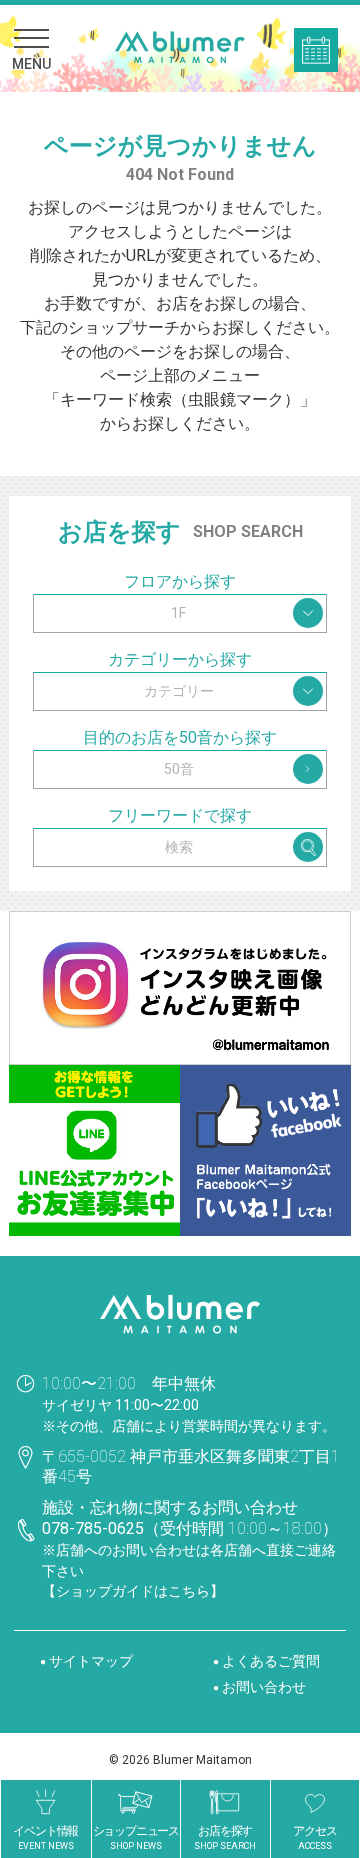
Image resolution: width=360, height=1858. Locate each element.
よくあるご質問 (271, 1661)
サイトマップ (91, 1661)
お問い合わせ (264, 1687)
